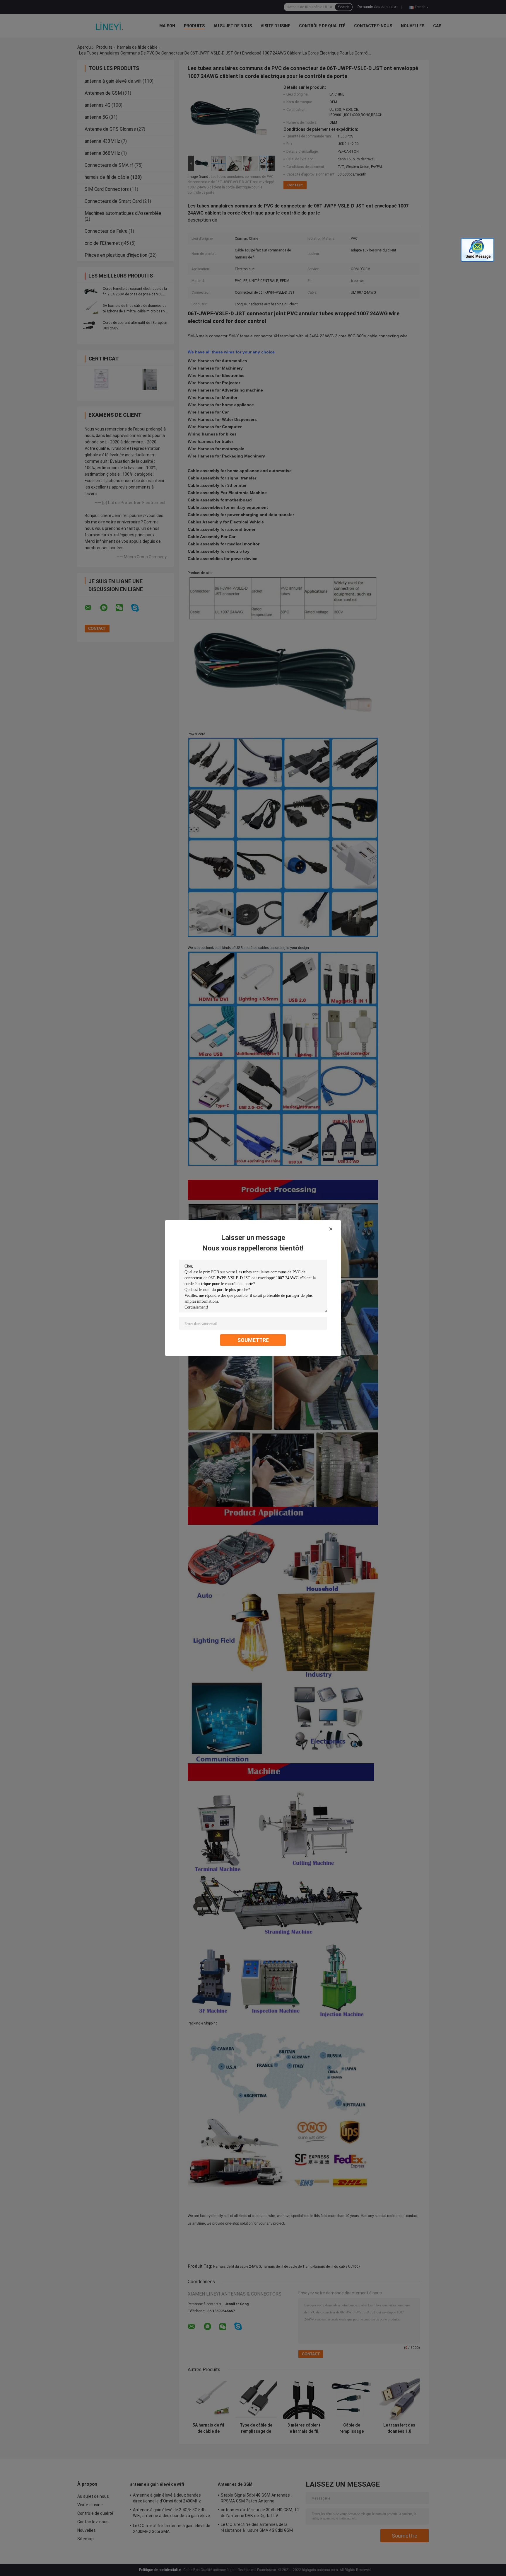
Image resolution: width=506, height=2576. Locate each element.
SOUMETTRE (253, 1340)
